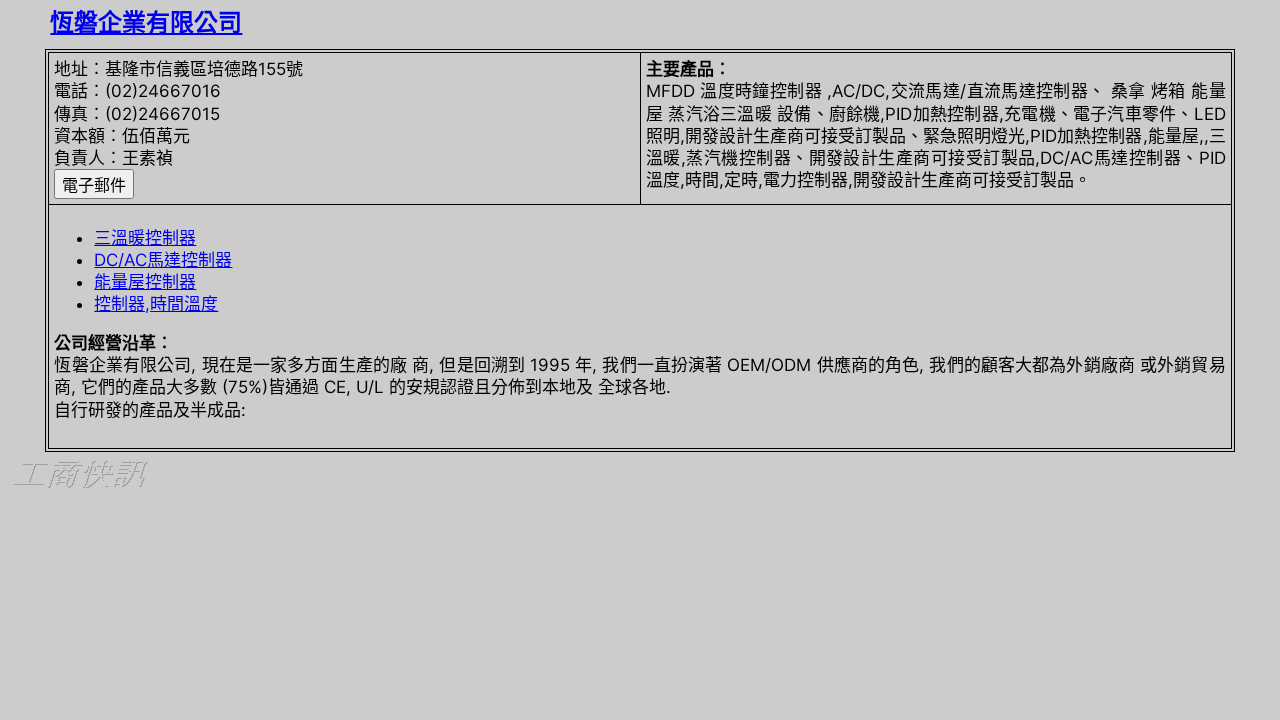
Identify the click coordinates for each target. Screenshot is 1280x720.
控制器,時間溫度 (156, 304)
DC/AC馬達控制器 (163, 260)
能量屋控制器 (145, 282)
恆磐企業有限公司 (146, 22)
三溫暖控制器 (145, 238)
